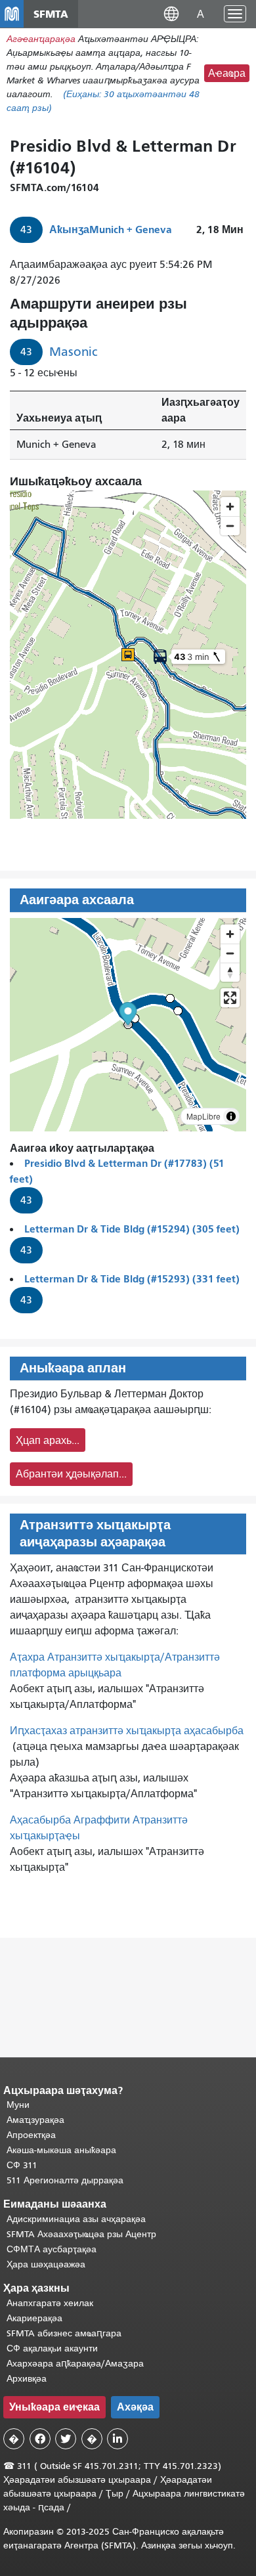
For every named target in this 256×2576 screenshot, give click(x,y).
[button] (171, 13)
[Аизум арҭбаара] (230, 934)
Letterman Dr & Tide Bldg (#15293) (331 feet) (132, 1279)
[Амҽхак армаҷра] (230, 953)
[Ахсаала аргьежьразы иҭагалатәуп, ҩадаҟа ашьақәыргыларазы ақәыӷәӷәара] (230, 972)
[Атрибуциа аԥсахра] (231, 1116)
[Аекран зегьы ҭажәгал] (230, 998)
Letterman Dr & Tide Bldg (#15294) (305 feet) (132, 1229)
